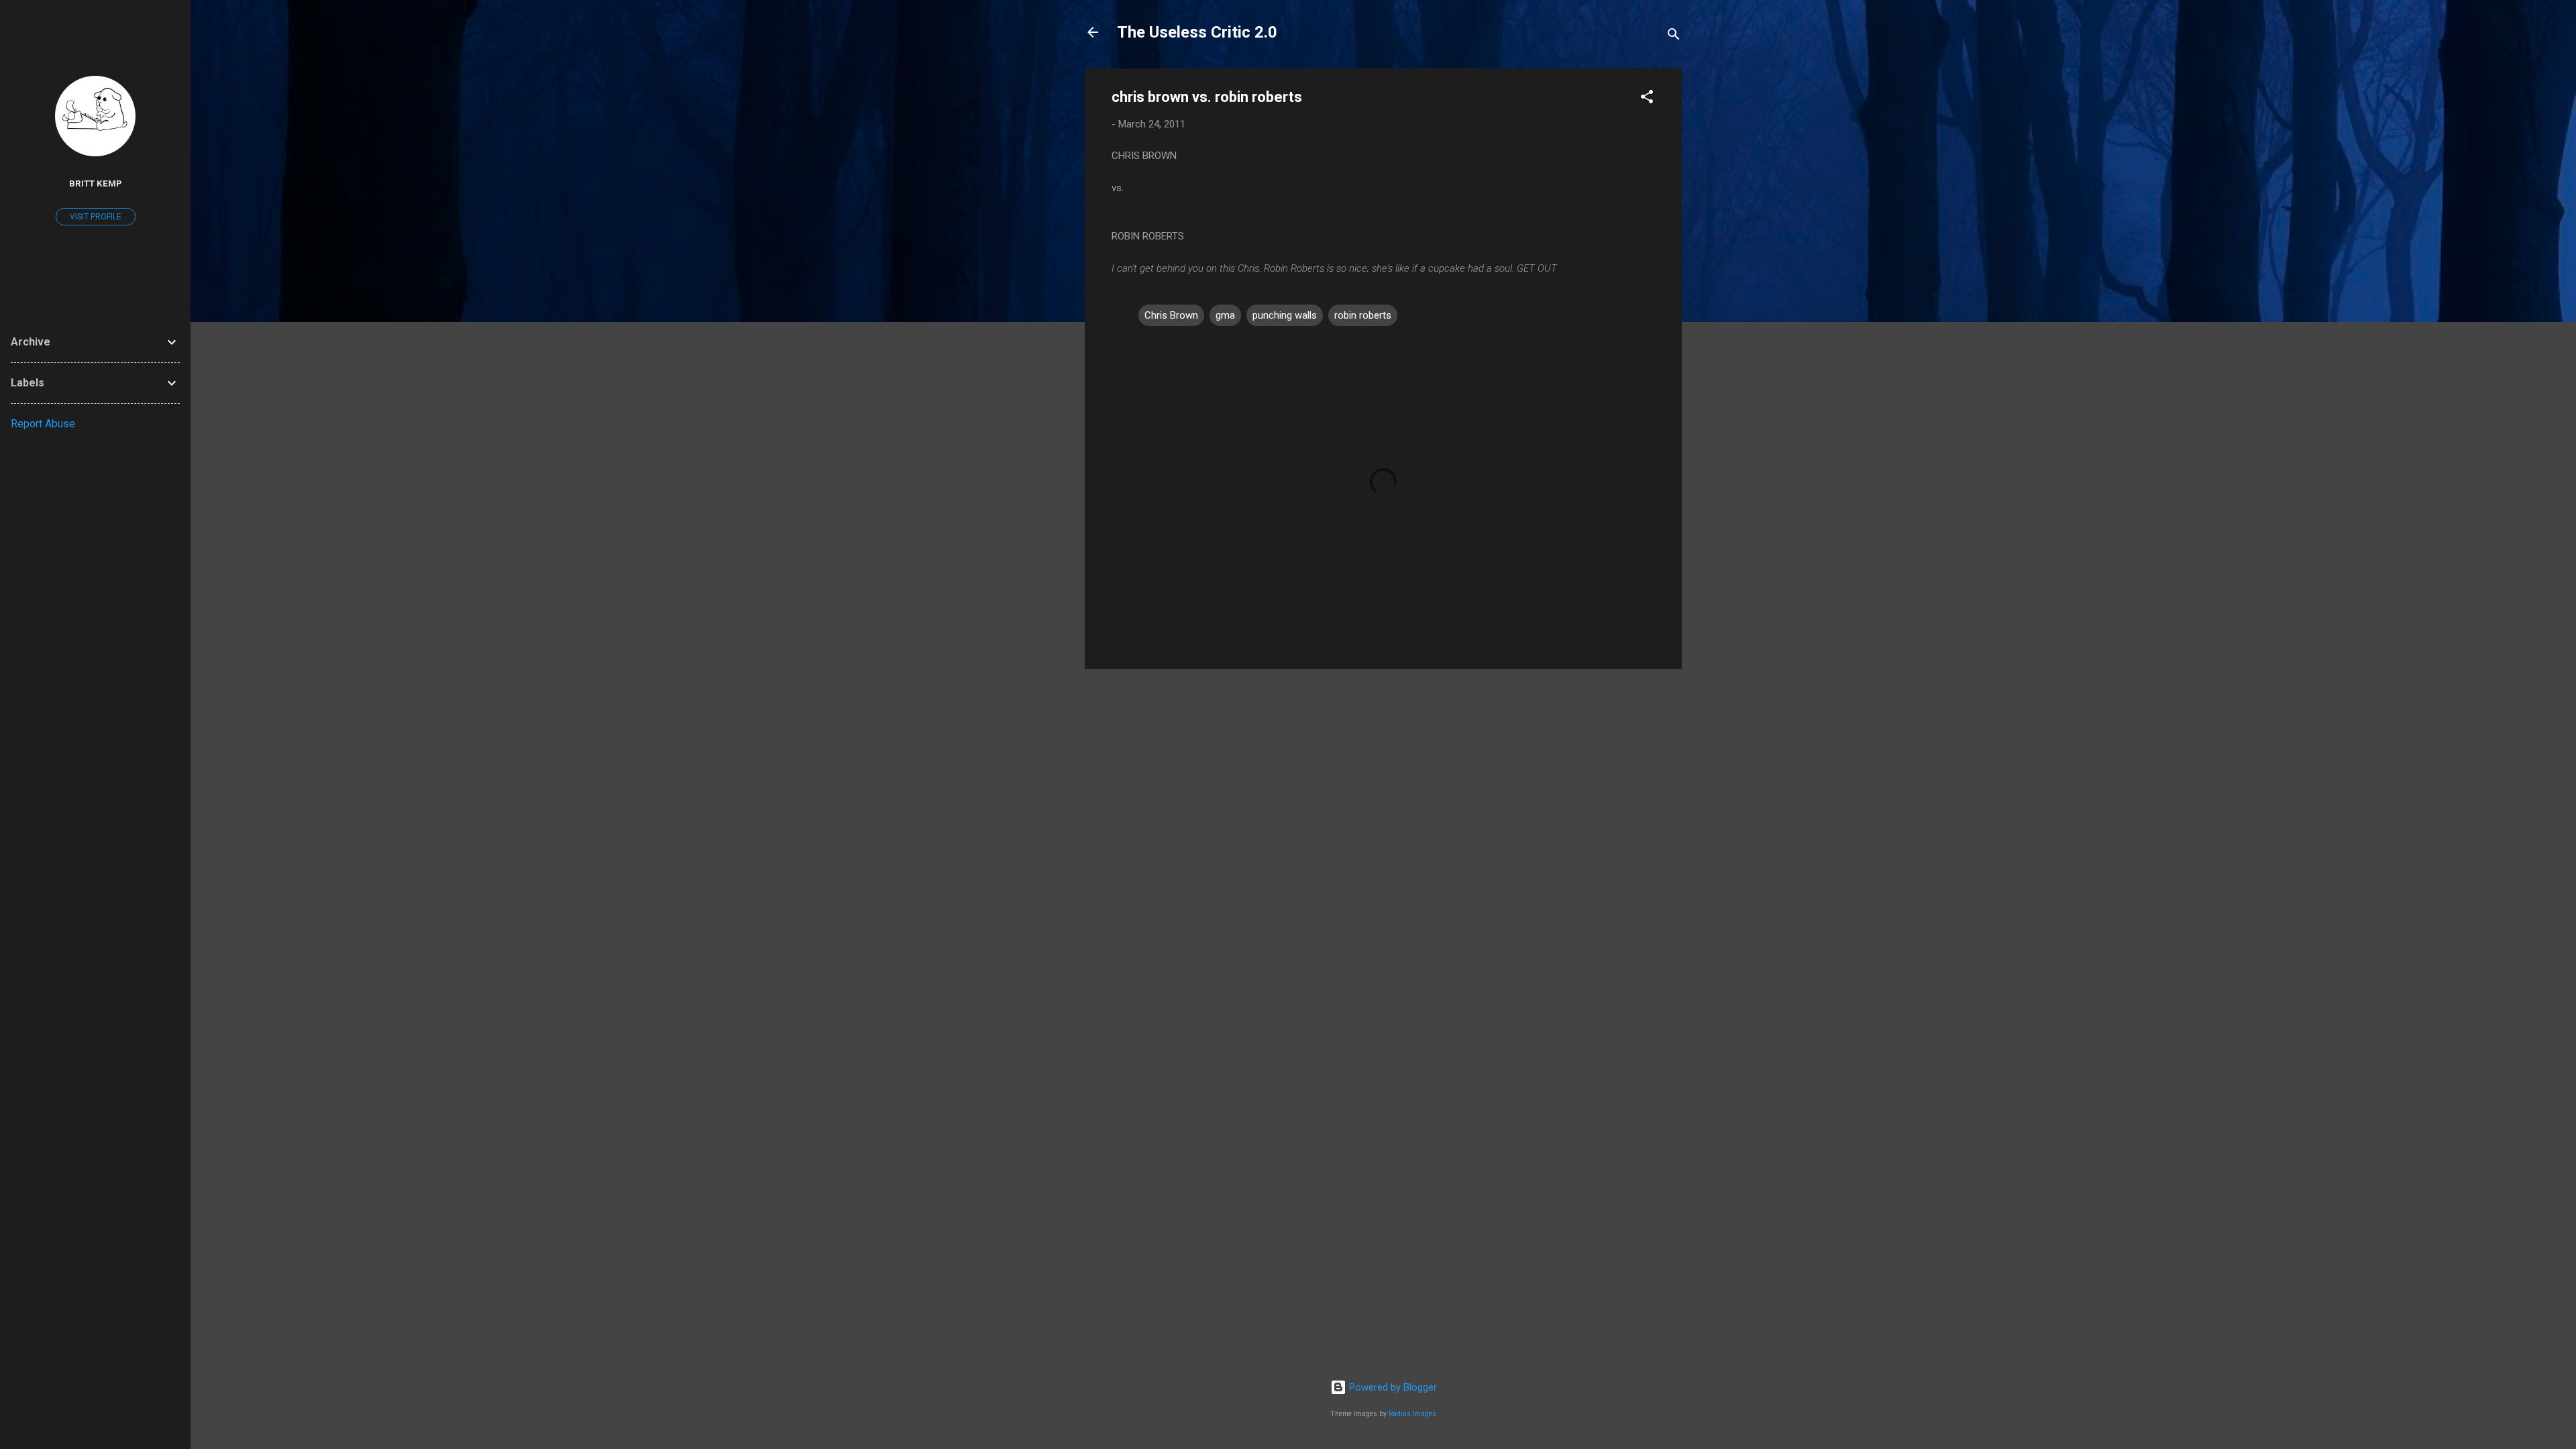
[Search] (1674, 37)
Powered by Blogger (1392, 1387)
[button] (1647, 99)
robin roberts (1363, 315)
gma (1225, 315)
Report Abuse (43, 424)
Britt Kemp (96, 183)
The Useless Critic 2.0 (1197, 32)
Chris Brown (1171, 315)
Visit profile (96, 217)
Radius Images (1412, 1414)
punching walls (1285, 315)
